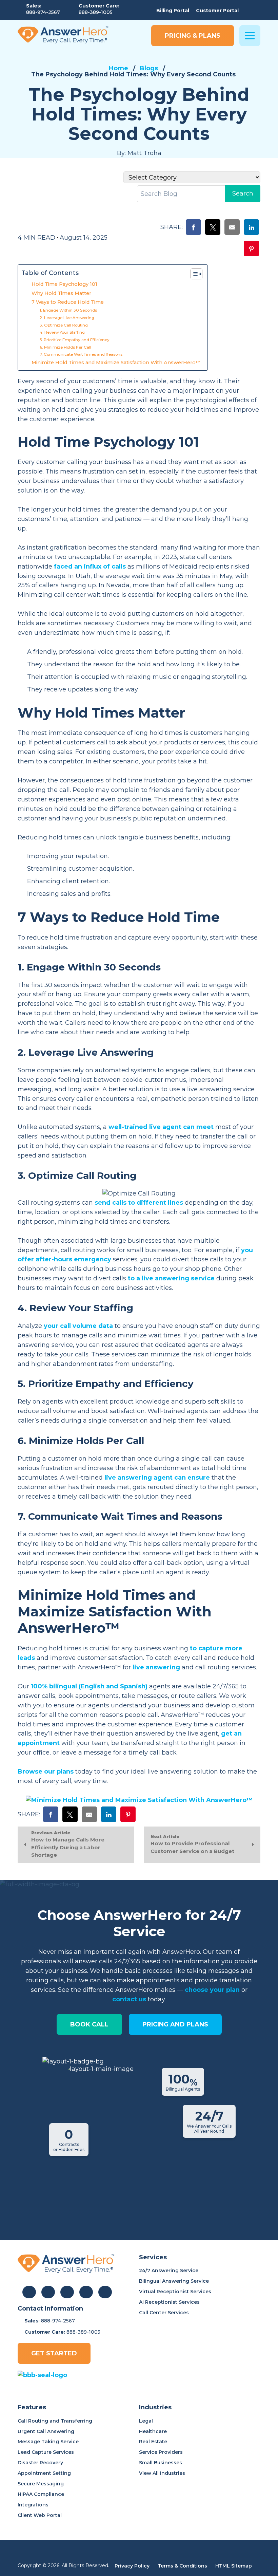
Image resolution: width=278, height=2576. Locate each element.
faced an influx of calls (90, 567)
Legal (146, 2421)
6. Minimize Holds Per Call (65, 347)
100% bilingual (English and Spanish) (89, 1686)
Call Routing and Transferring (55, 2421)
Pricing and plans (175, 2024)
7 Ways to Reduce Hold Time (68, 302)
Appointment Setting (44, 2473)
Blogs (149, 68)
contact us (129, 1999)
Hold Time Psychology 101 (64, 284)
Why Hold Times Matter (61, 293)
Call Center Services (164, 2313)
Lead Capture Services (46, 2452)
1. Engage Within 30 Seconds (68, 310)
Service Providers (161, 2452)
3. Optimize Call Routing (64, 325)
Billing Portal (173, 11)
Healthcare (153, 2431)
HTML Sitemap (234, 2566)
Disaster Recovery (40, 2463)
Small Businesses (161, 2463)
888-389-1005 (96, 12)
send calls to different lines (139, 1203)
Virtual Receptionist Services (175, 2292)
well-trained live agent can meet (161, 1127)
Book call (89, 2024)
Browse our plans (46, 1772)
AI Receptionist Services (169, 2302)
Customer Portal (217, 11)
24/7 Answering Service (169, 2271)
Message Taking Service (48, 2442)
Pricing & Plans (193, 36)
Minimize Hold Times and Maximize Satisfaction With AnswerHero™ (116, 363)
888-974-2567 (43, 12)
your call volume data (78, 1326)
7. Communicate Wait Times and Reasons (82, 354)
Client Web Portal (40, 2515)
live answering (156, 1667)
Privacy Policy (132, 2566)
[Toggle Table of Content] (193, 274)
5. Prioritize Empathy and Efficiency (75, 340)
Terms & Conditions (182, 2566)
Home (118, 68)
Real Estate (153, 2442)
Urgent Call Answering (46, 2431)
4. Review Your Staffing (62, 332)
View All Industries (162, 2473)
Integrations (33, 2505)
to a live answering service (171, 1278)
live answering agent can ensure (157, 1478)
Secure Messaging (41, 2484)
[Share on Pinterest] (251, 249)
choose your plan (212, 1990)
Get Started (54, 2353)
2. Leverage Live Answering (67, 318)
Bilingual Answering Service (174, 2281)
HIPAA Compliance (41, 2494)
